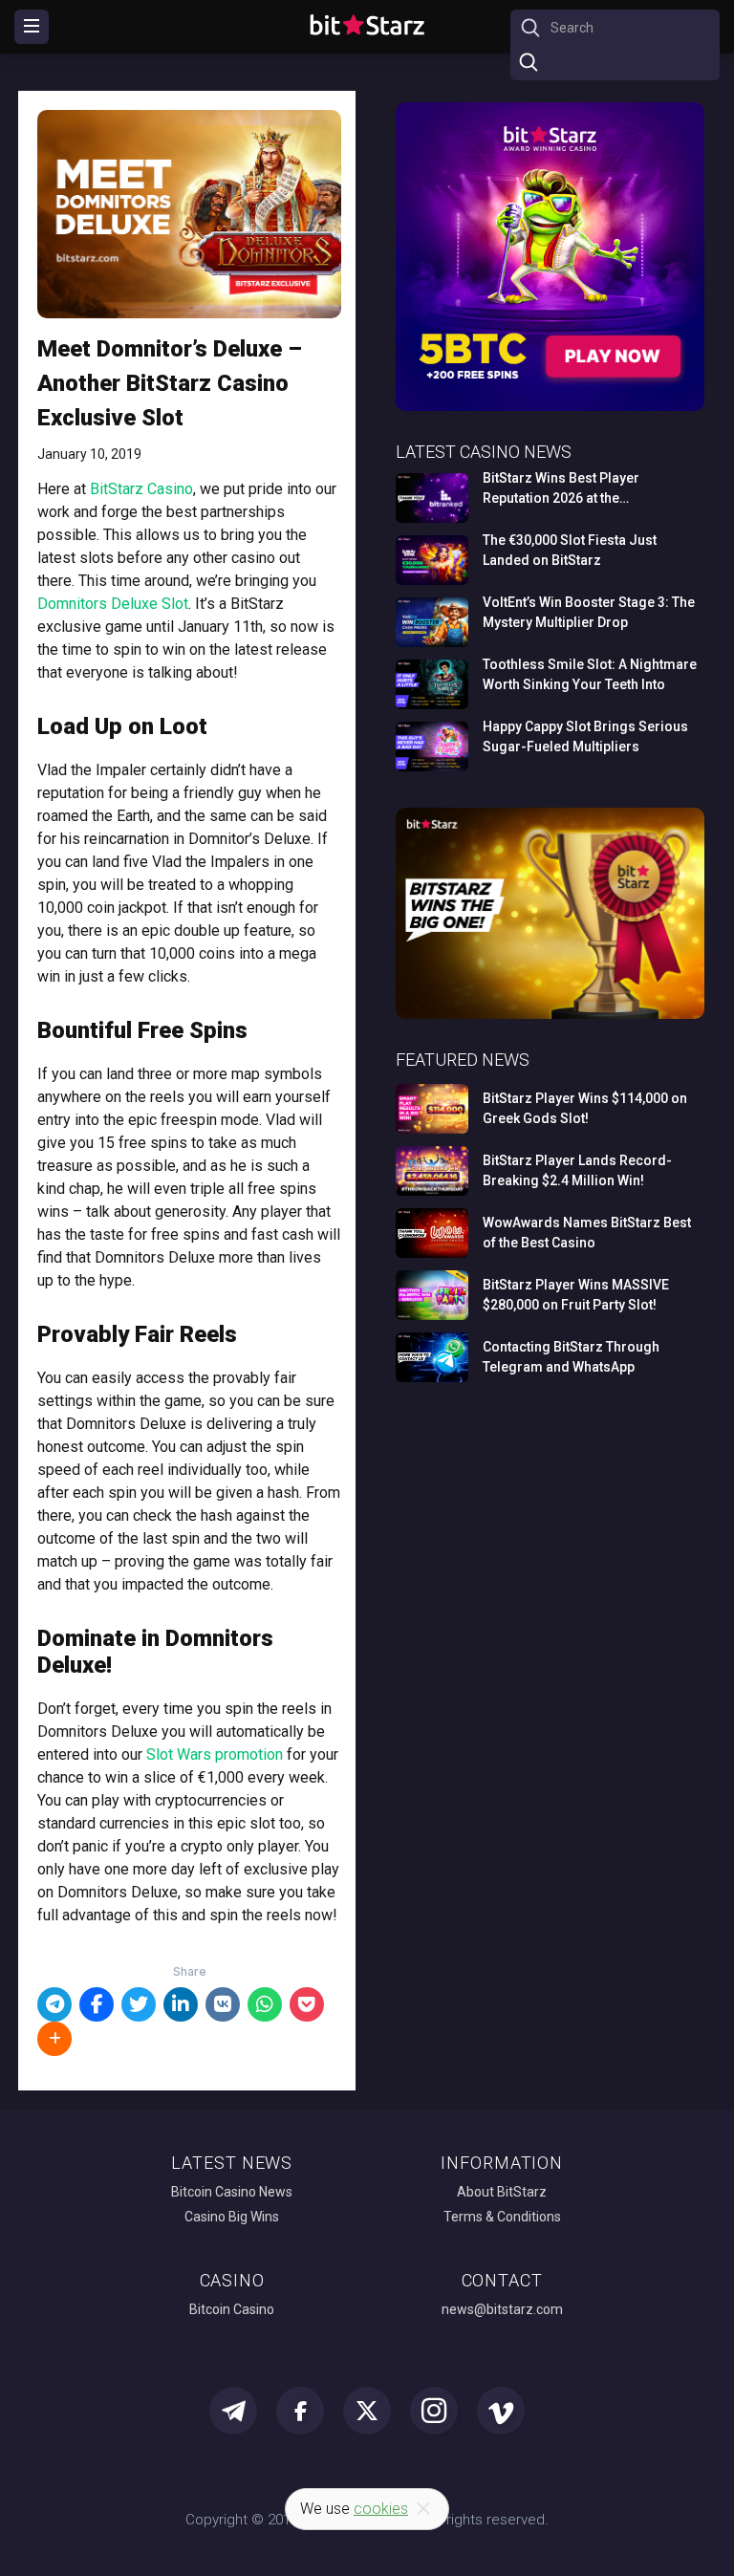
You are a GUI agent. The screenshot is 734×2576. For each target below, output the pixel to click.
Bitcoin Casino (232, 2309)
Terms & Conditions (502, 2217)
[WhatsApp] (265, 2004)
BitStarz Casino (141, 489)
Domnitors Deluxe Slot (113, 604)
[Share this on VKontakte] (223, 2004)
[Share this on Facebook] (97, 2004)
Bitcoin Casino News (232, 2192)
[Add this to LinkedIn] (181, 2004)
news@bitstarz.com (502, 2309)
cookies (381, 2509)
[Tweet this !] (139, 2004)
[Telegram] (54, 2004)
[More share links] (54, 2039)
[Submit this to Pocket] (307, 2004)
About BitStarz (502, 2192)
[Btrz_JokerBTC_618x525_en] (550, 408)
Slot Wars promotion (215, 1754)
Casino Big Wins (232, 2217)
